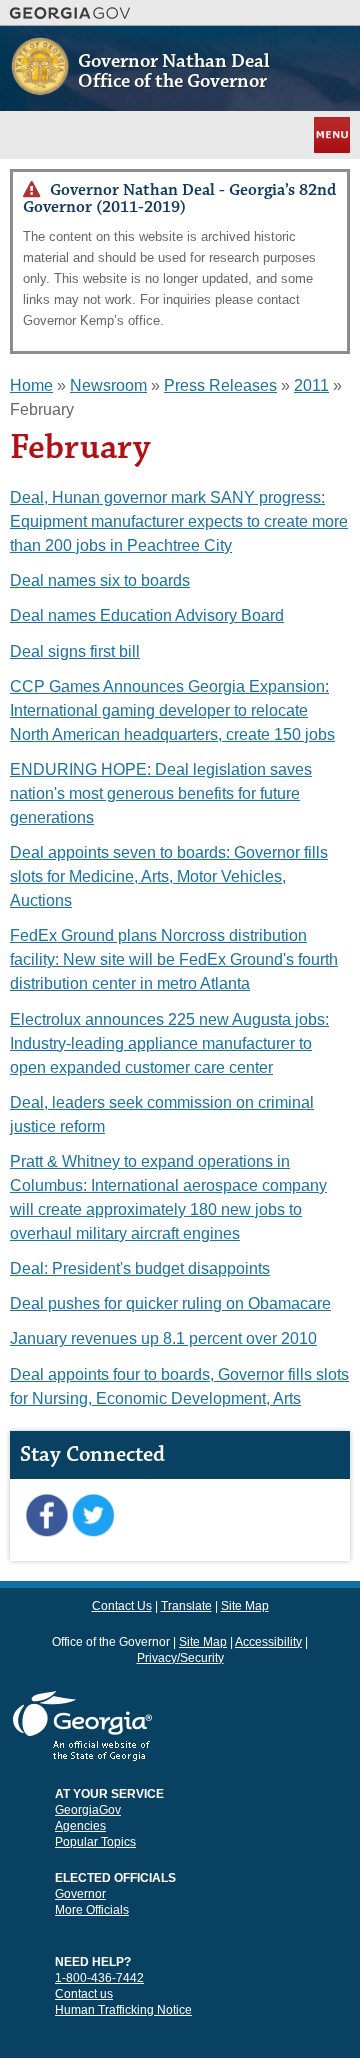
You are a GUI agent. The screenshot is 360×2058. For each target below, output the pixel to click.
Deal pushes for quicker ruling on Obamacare (170, 1303)
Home (31, 385)
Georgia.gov (70, 13)
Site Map (245, 1606)
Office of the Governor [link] (111, 1642)
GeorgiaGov (88, 1810)
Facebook (46, 1516)
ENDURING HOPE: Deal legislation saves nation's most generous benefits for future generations (161, 793)
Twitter (92, 1516)
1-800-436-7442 (99, 1978)
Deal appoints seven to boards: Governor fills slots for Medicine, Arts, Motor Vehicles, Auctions (169, 876)
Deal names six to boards (100, 580)
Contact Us (122, 1606)
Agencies (80, 1826)
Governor (80, 1894)
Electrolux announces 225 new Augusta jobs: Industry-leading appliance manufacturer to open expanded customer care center (169, 1043)
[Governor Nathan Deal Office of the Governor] (40, 86)
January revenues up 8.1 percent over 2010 (163, 1338)
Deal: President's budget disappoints (140, 1268)
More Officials (92, 1910)
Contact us (84, 1994)
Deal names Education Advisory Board (147, 615)
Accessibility (268, 1642)
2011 (311, 385)
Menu (330, 134)
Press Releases (220, 385)
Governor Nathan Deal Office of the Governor (174, 71)
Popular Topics (95, 1842)
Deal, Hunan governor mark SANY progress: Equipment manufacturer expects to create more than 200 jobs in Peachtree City (179, 521)
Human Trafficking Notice (123, 2010)
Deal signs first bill (75, 651)
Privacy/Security (180, 1658)
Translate (186, 1606)
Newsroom (108, 385)
